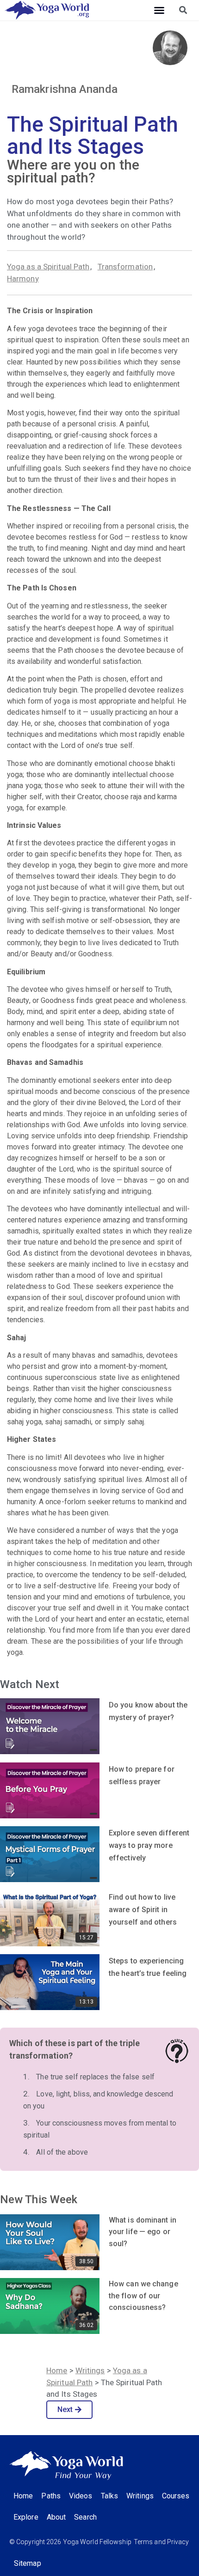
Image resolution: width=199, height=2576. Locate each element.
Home (57, 2370)
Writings (90, 2370)
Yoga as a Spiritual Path (48, 267)
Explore (26, 2517)
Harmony (23, 279)
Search (85, 2517)
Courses (176, 2496)
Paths (51, 2496)
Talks (110, 2496)
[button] (159, 10)
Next (65, 2409)
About (56, 2517)
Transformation (125, 267)
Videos (81, 2496)
